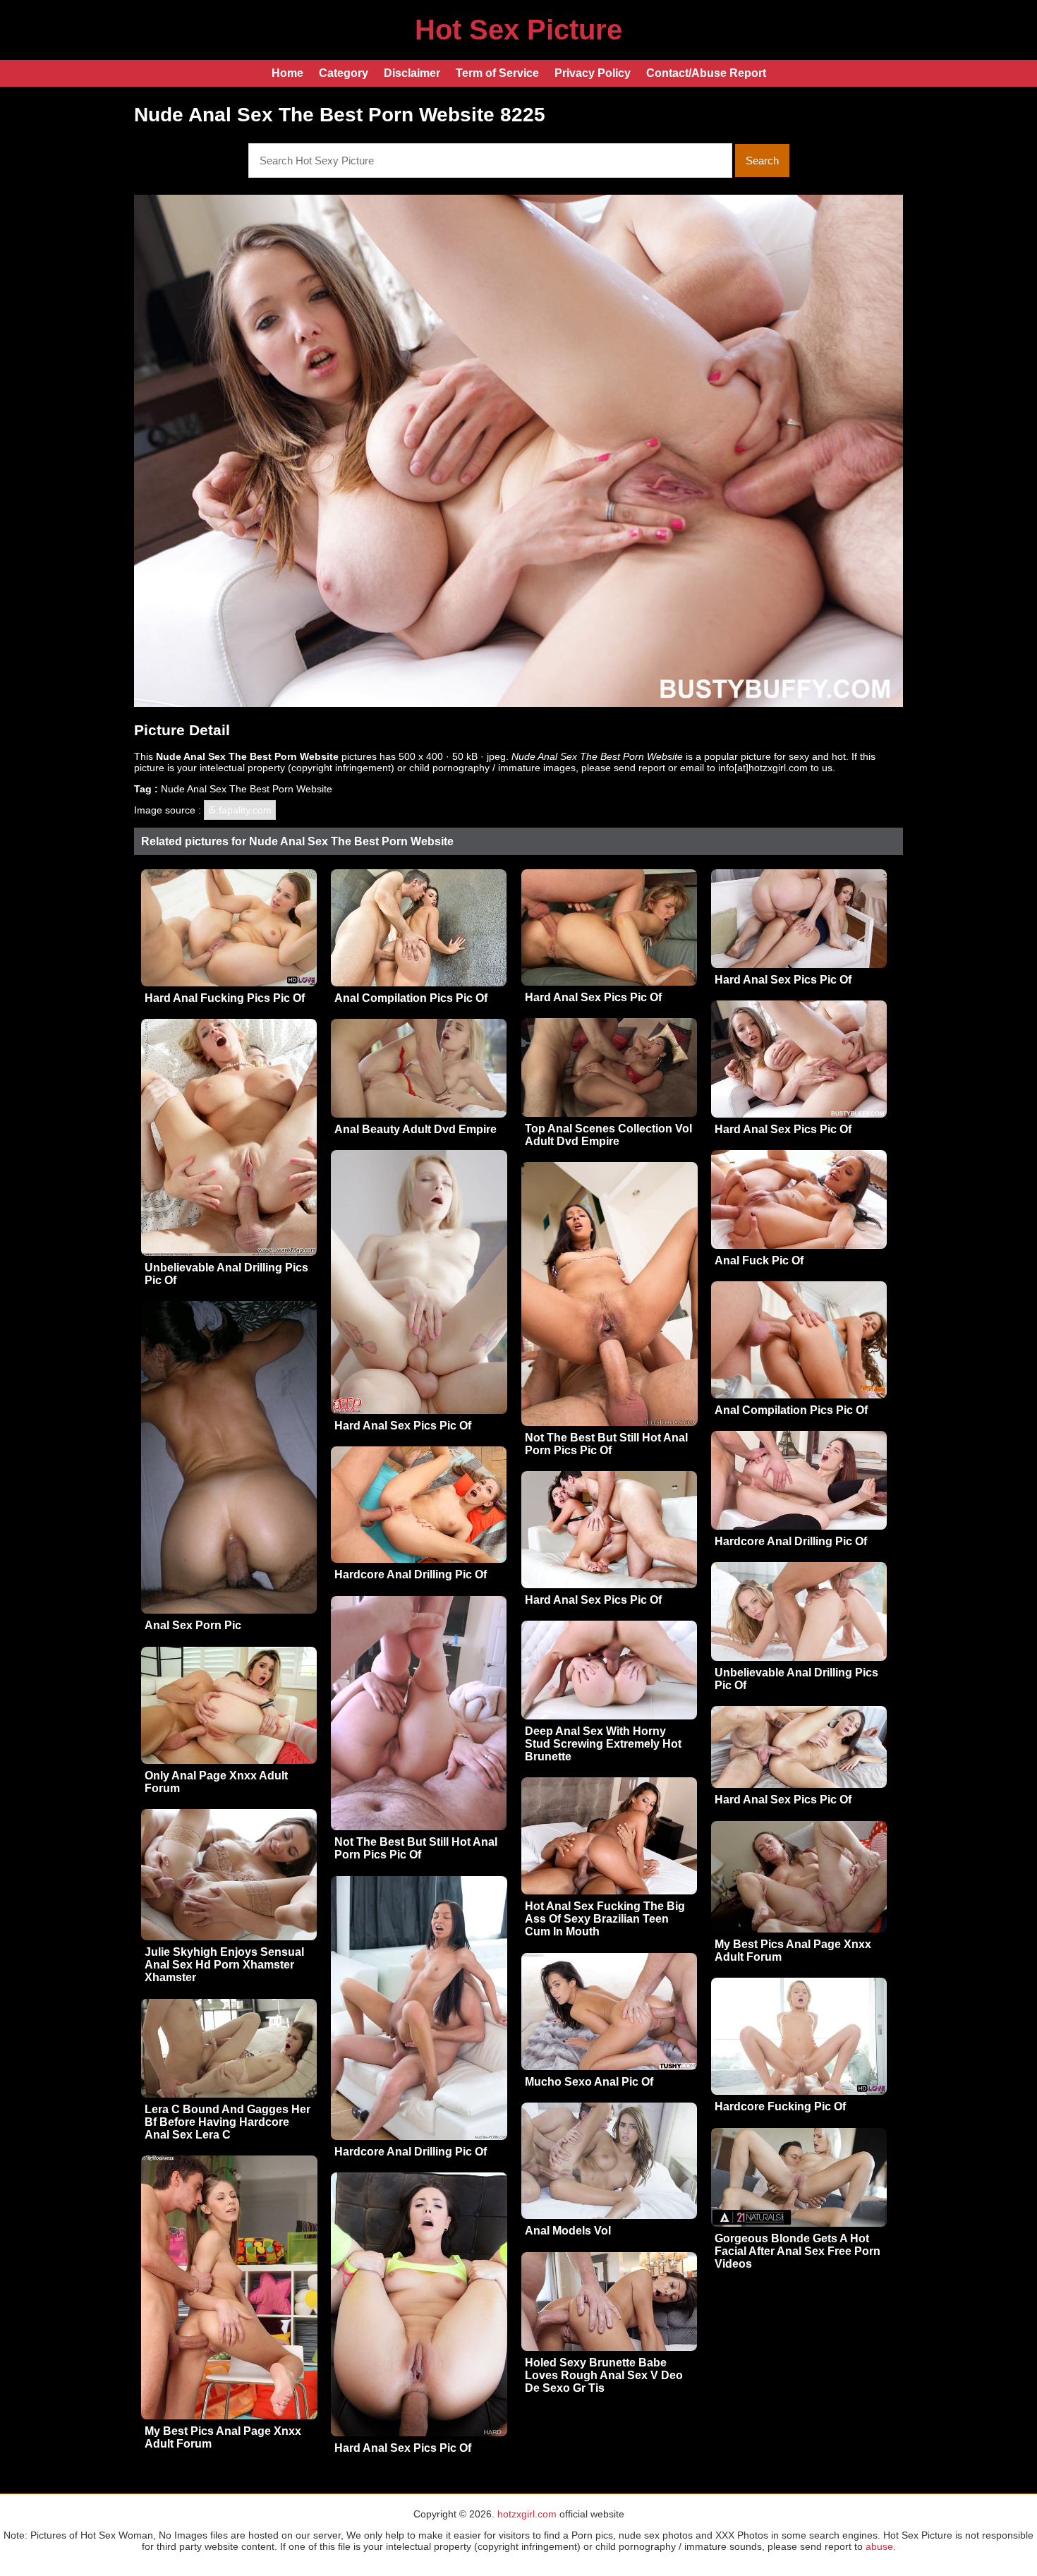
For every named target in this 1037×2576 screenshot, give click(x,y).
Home (287, 73)
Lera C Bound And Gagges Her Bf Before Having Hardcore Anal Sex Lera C (228, 2122)
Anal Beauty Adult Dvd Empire (416, 1129)
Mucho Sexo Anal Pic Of (589, 2082)
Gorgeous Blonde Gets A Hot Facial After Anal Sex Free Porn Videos (798, 2251)
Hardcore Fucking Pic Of (780, 2106)
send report (639, 768)
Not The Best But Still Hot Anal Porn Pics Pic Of (606, 1444)
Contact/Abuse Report (706, 73)
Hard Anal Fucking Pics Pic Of (225, 998)
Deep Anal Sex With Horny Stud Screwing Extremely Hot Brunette (603, 1744)
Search (762, 161)
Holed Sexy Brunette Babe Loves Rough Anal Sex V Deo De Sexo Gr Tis (604, 2375)
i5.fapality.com (240, 810)
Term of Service (497, 73)
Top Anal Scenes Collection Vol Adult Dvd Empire (608, 1135)
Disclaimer (412, 73)
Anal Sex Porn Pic (193, 1625)
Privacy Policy (593, 73)
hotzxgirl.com (527, 2514)
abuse (879, 2546)
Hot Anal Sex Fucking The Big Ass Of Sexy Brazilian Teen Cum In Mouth (605, 1919)
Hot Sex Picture (518, 30)
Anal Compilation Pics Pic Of (411, 998)
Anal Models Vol (568, 2231)
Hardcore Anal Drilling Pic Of (791, 1541)
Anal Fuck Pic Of (759, 1260)
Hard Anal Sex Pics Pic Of (593, 997)
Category (344, 73)
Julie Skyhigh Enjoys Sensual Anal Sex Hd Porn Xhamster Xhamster (224, 1965)
